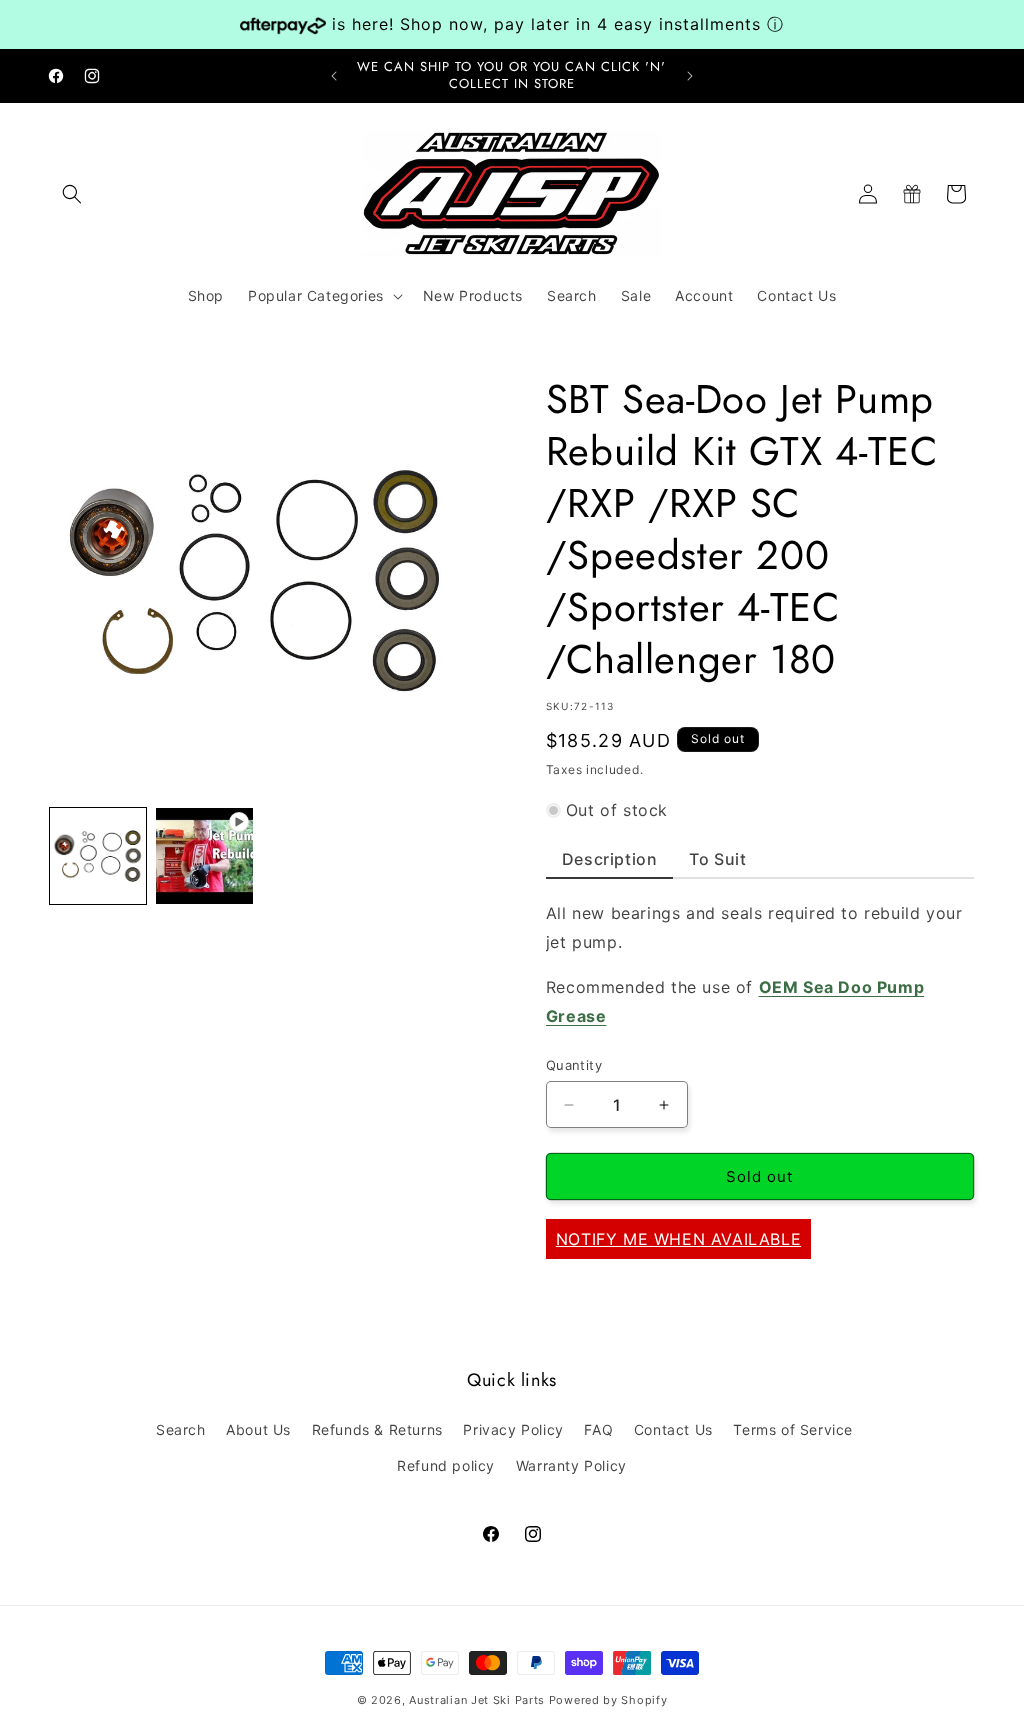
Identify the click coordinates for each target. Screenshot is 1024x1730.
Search (181, 1429)
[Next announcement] (690, 76)
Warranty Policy (571, 1465)
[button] (72, 194)
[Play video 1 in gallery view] (204, 856)
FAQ (598, 1429)
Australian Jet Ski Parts (477, 1700)
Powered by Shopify (608, 1700)
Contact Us (673, 1429)
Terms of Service (793, 1429)
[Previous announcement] (334, 76)
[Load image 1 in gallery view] (98, 856)
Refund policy (446, 1465)
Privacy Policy (513, 1429)
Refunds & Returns (377, 1429)
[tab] (610, 864)
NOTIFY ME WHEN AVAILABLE (678, 1239)
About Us (258, 1429)
